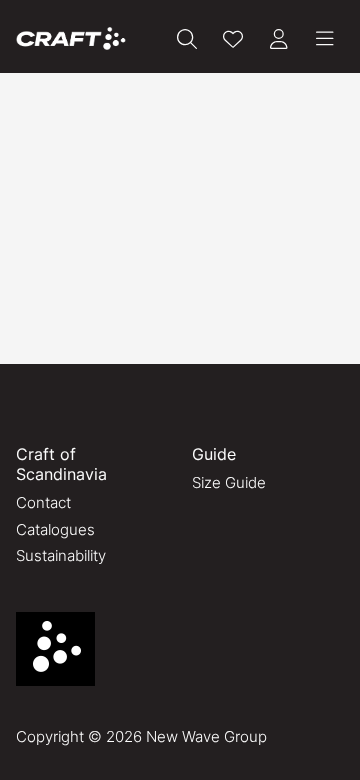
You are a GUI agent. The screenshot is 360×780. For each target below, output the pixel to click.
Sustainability (61, 555)
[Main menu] (325, 39)
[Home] (71, 38)
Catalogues (55, 529)
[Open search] (187, 39)
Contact (43, 502)
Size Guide (229, 482)
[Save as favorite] (233, 39)
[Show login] (279, 39)
